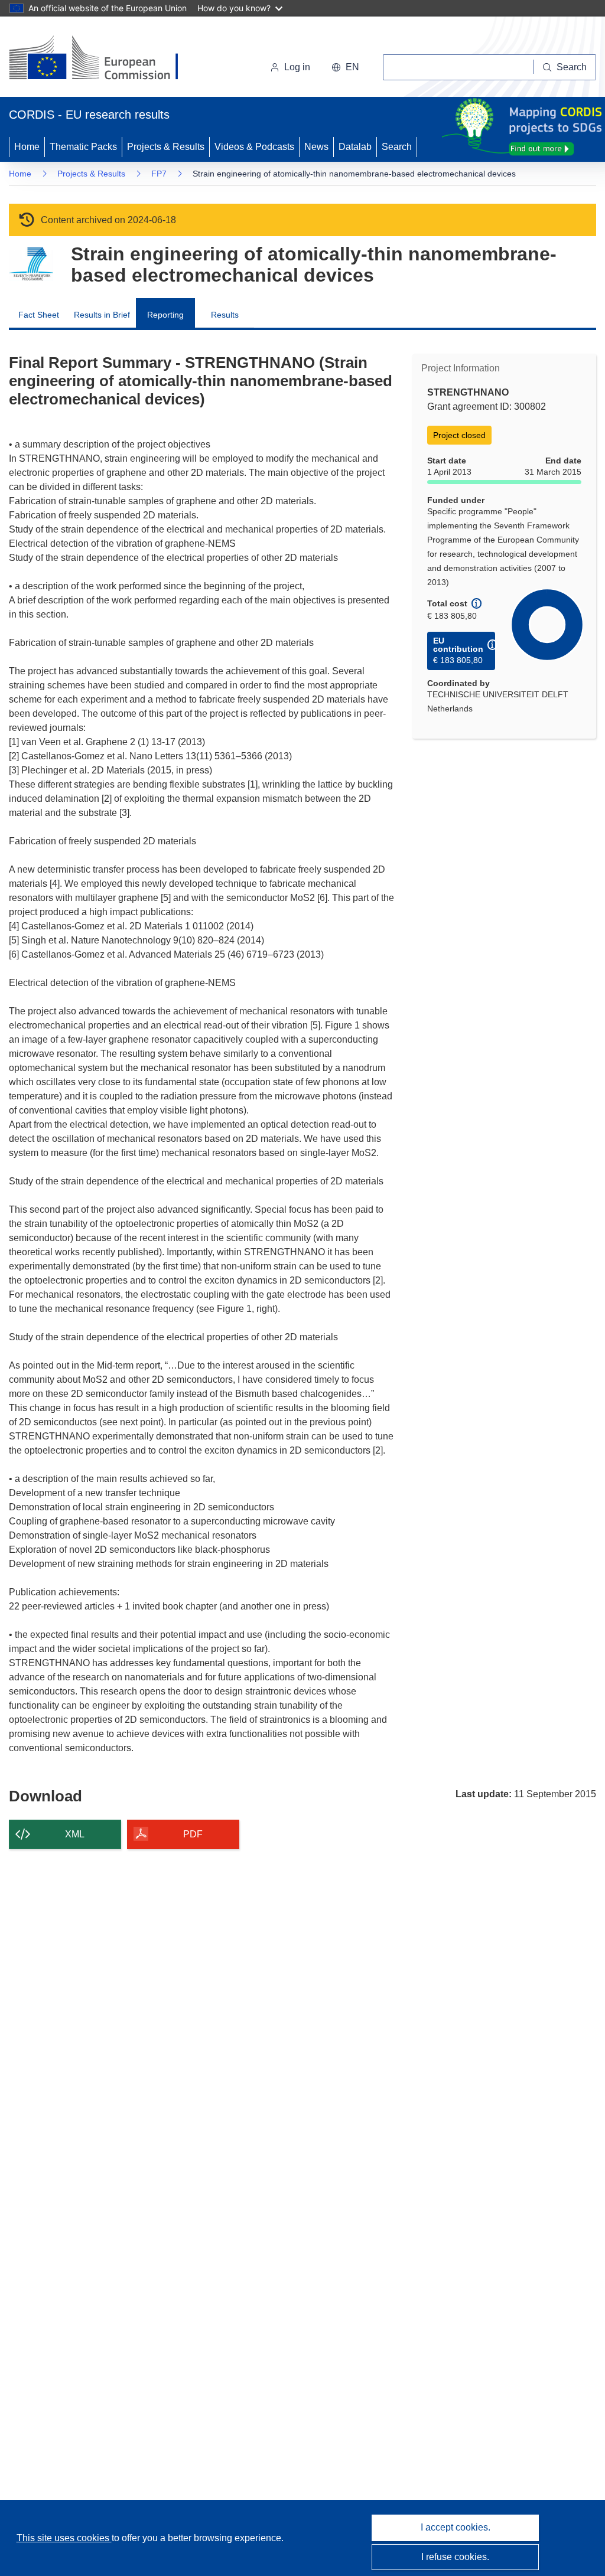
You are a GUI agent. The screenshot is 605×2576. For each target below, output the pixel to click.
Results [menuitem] (225, 315)
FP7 (159, 174)
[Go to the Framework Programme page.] (31, 264)
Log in (297, 67)
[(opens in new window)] (104, 59)
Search (397, 147)
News (316, 147)
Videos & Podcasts (254, 147)
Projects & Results (166, 147)
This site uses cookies (64, 2538)
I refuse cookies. (455, 2557)
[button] (345, 67)
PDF (193, 1834)
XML (75, 1834)
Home (27, 147)
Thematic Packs (83, 147)
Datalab (355, 147)
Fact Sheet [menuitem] (39, 315)
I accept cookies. (456, 2527)
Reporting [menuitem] (165, 315)
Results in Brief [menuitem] (102, 315)
